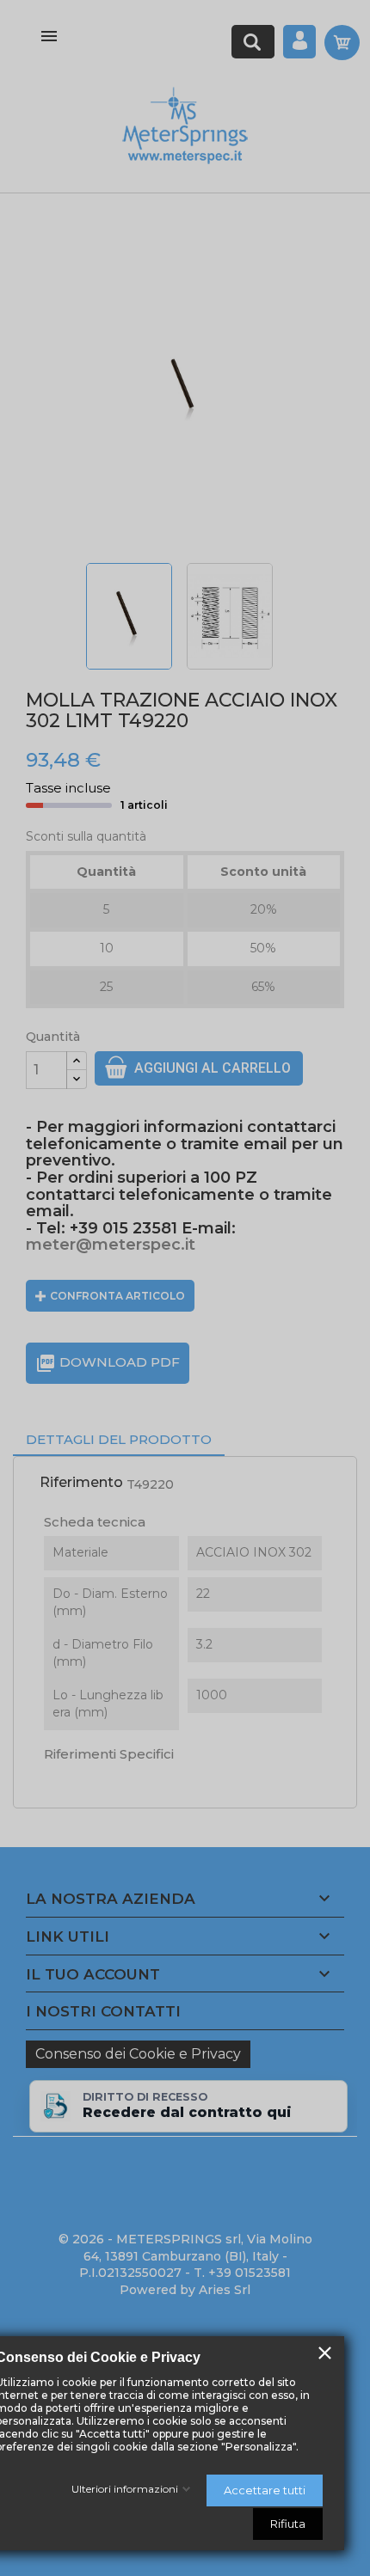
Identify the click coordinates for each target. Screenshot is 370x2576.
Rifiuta (288, 2524)
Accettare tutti (265, 2490)
